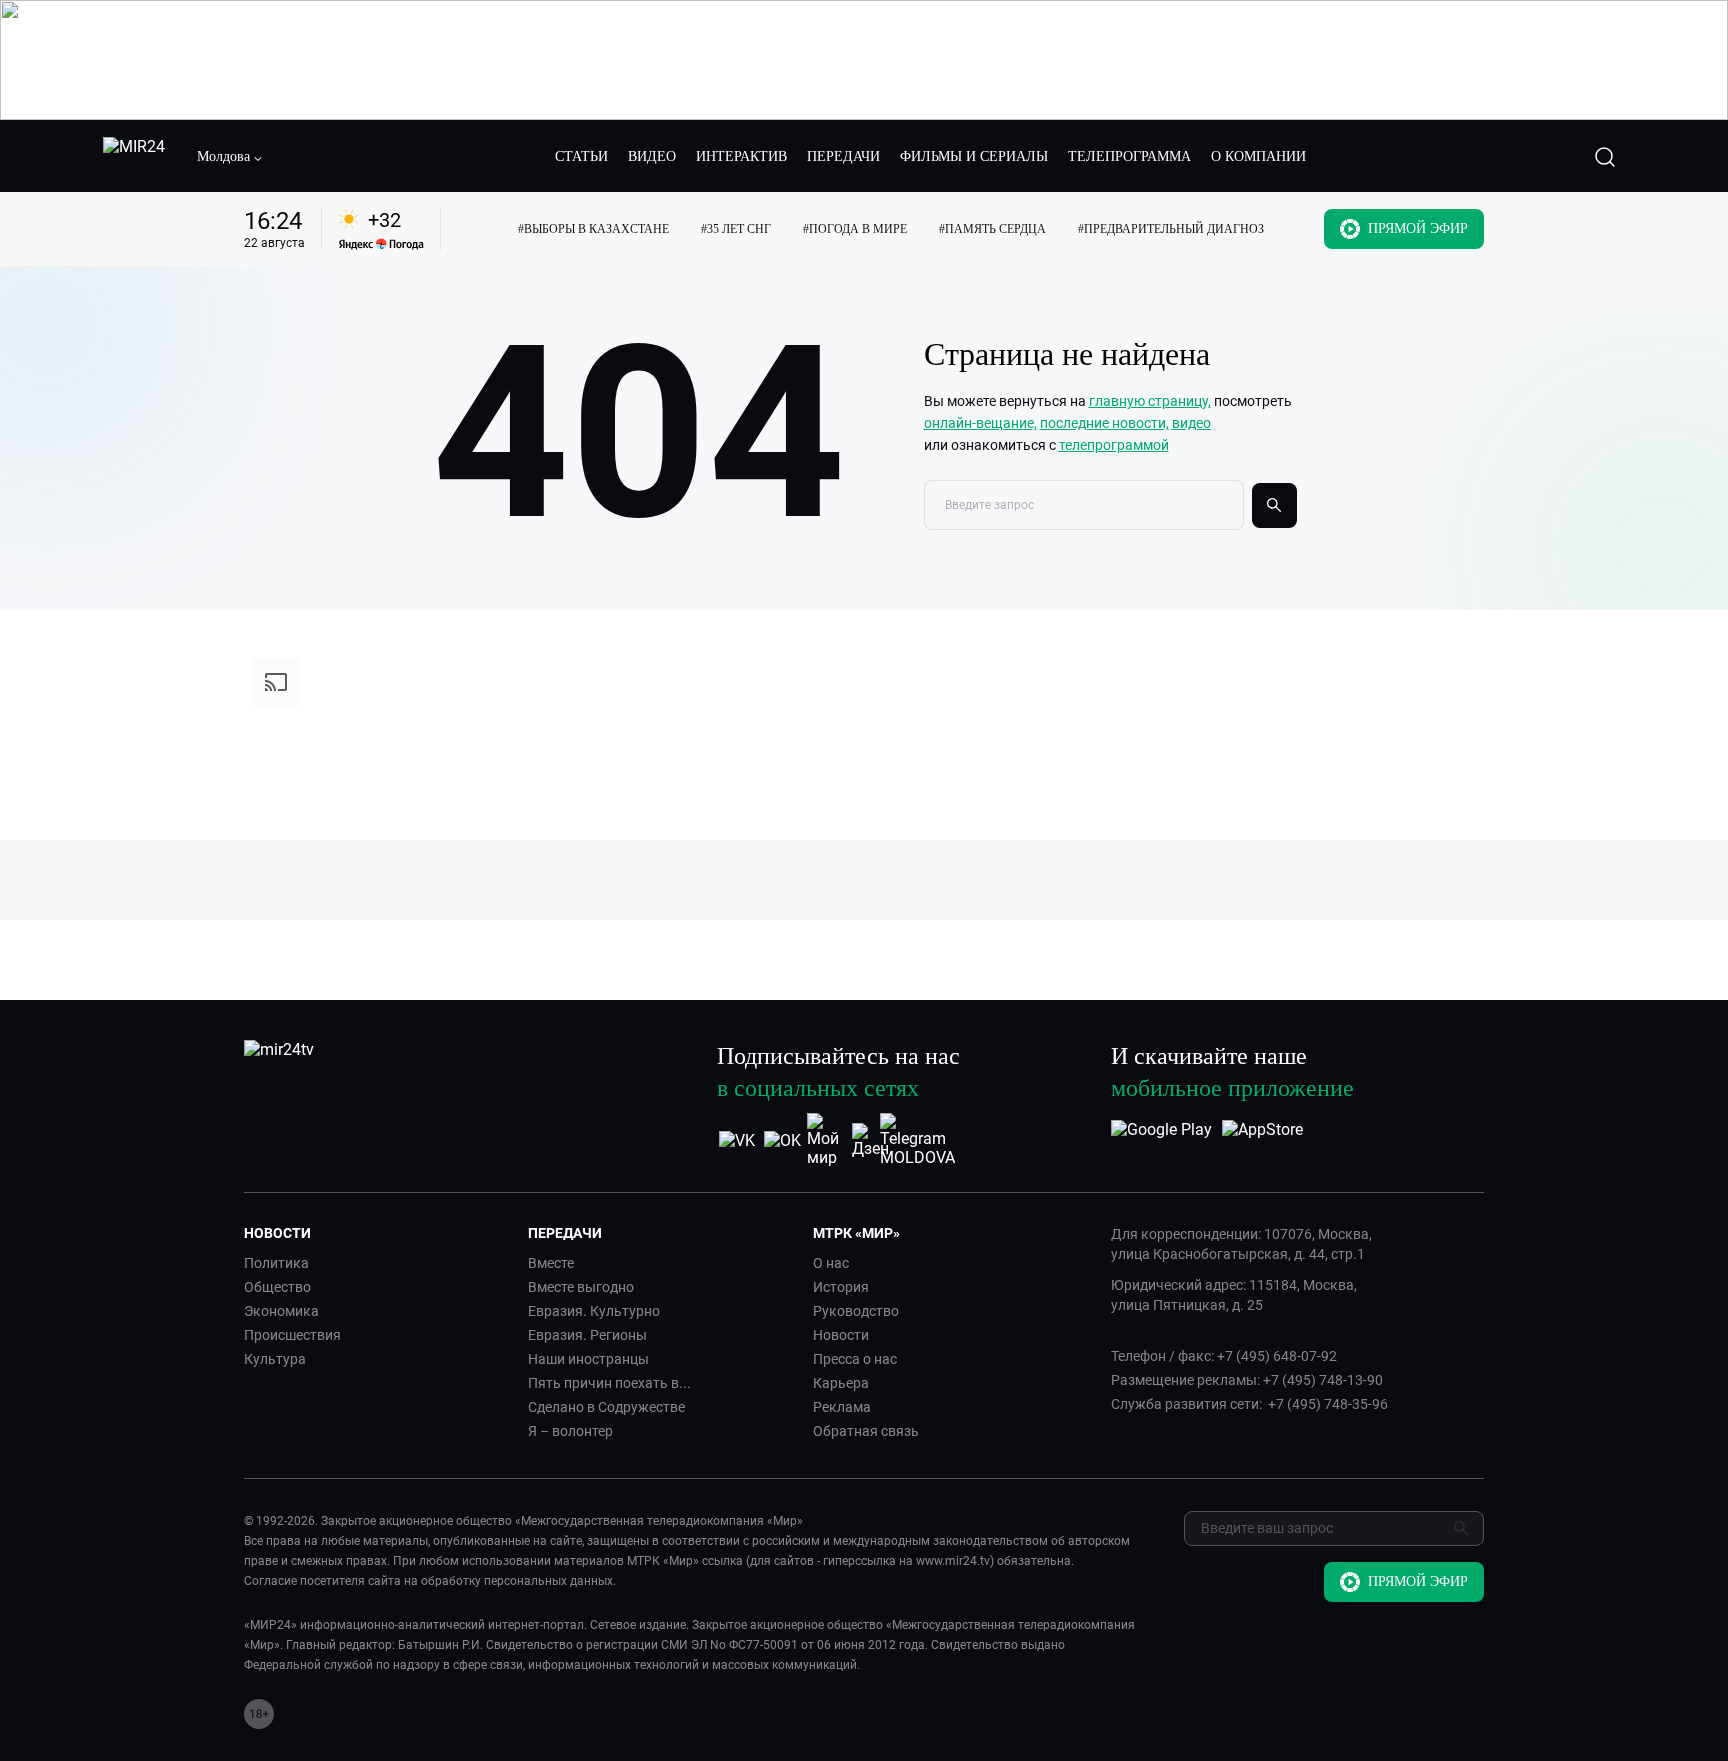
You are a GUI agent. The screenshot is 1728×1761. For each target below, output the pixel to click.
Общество (277, 1287)
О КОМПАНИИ (1258, 156)
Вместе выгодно (581, 1287)
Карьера (841, 1383)
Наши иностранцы (588, 1359)
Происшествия (292, 1335)
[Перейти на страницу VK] (737, 1140)
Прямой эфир (1418, 228)
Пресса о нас (855, 1359)
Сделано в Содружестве (606, 1407)
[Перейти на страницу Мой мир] (827, 1140)
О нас (831, 1263)
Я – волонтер (570, 1431)
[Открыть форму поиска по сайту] (1605, 157)
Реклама (842, 1407)
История (841, 1287)
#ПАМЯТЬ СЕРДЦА (992, 229)
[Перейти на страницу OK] (782, 1140)
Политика (276, 1263)
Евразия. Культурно (594, 1311)
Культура (275, 1359)
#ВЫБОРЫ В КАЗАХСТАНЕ (593, 229)
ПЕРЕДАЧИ (843, 156)
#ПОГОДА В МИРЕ (855, 229)
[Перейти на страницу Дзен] (872, 1140)
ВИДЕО (652, 156)
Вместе (551, 1263)
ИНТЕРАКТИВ (741, 156)
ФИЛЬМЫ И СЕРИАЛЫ (974, 156)
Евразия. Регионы (587, 1335)
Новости (841, 1335)
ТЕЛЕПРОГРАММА (1129, 156)
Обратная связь (866, 1431)
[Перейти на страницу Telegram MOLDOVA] (917, 1140)
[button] (230, 157)
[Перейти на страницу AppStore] (1262, 1140)
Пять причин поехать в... (609, 1383)
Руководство (856, 1311)
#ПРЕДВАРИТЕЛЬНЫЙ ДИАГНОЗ (1171, 229)
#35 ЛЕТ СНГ (736, 229)
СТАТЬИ (581, 156)
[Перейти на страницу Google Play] (1161, 1140)
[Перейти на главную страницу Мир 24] (134, 157)
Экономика (281, 1311)
